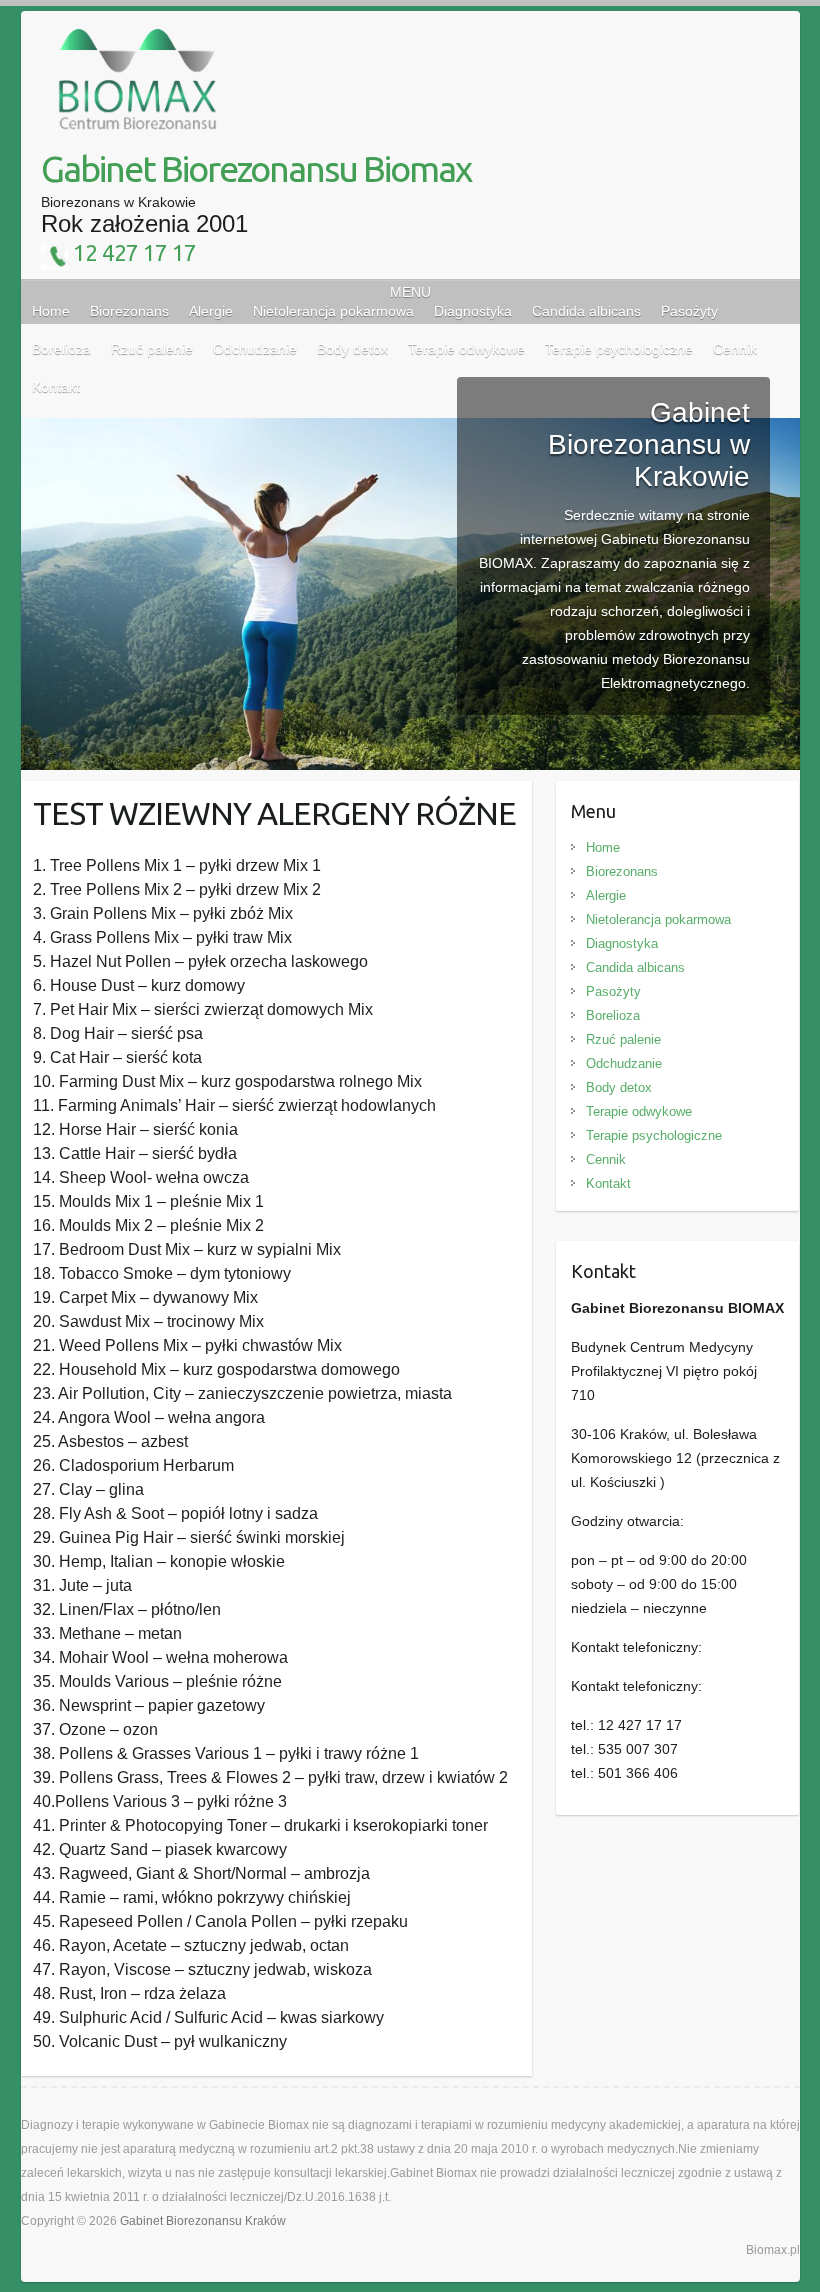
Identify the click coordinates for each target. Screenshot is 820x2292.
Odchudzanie (624, 1063)
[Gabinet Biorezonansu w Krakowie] (410, 430)
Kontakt (608, 1183)
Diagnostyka (473, 311)
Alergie (211, 311)
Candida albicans (586, 311)
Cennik (606, 1159)
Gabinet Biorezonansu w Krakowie (649, 444)
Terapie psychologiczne (654, 1135)
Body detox (619, 1087)
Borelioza (613, 1015)
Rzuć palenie (623, 1039)
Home (51, 311)
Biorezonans (129, 311)
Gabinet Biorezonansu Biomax (256, 168)
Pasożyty (689, 311)
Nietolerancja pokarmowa (333, 311)
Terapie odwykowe (639, 1111)
